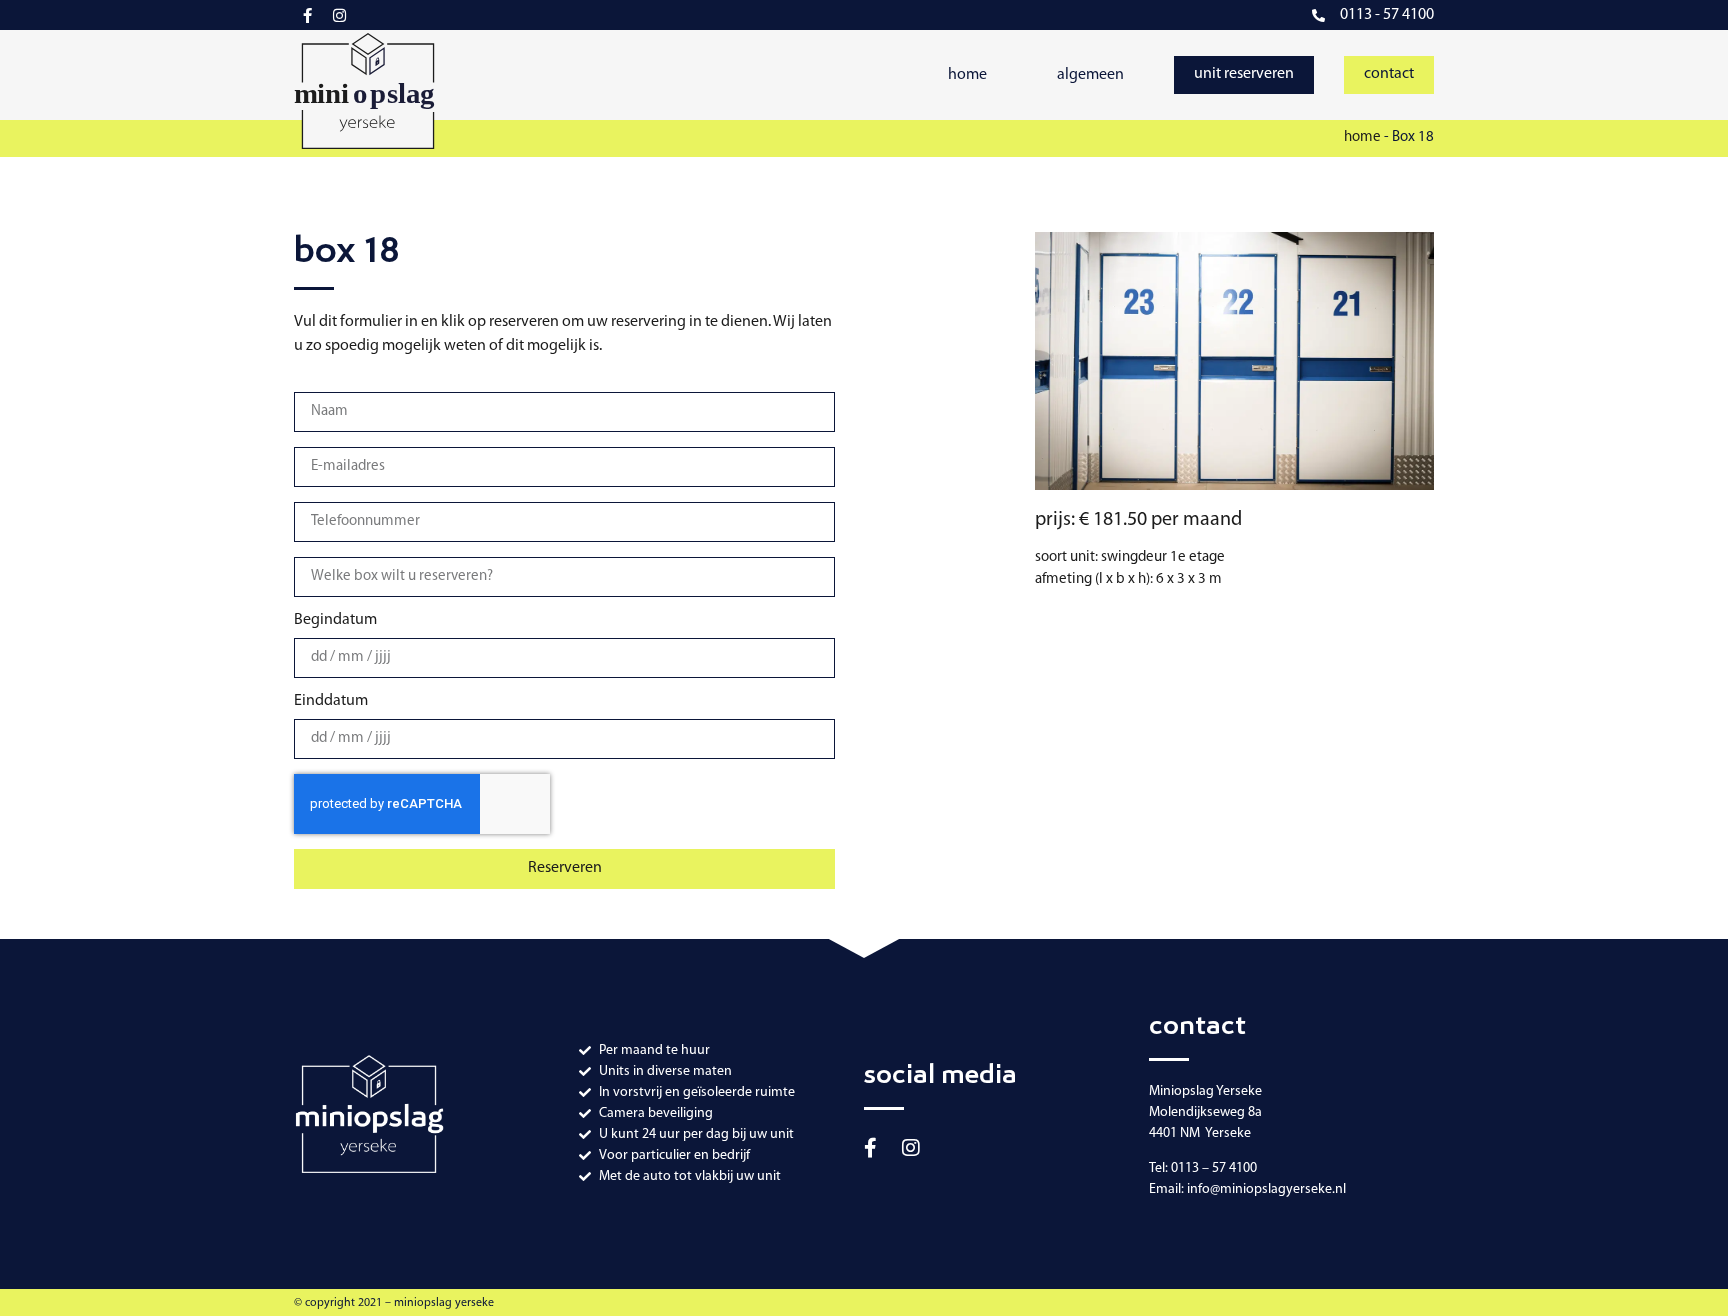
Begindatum (335, 620)
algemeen (1090, 75)
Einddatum (331, 701)
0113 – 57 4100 (1214, 1168)
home (967, 75)
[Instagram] (339, 15)
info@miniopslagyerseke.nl (1266, 1189)
